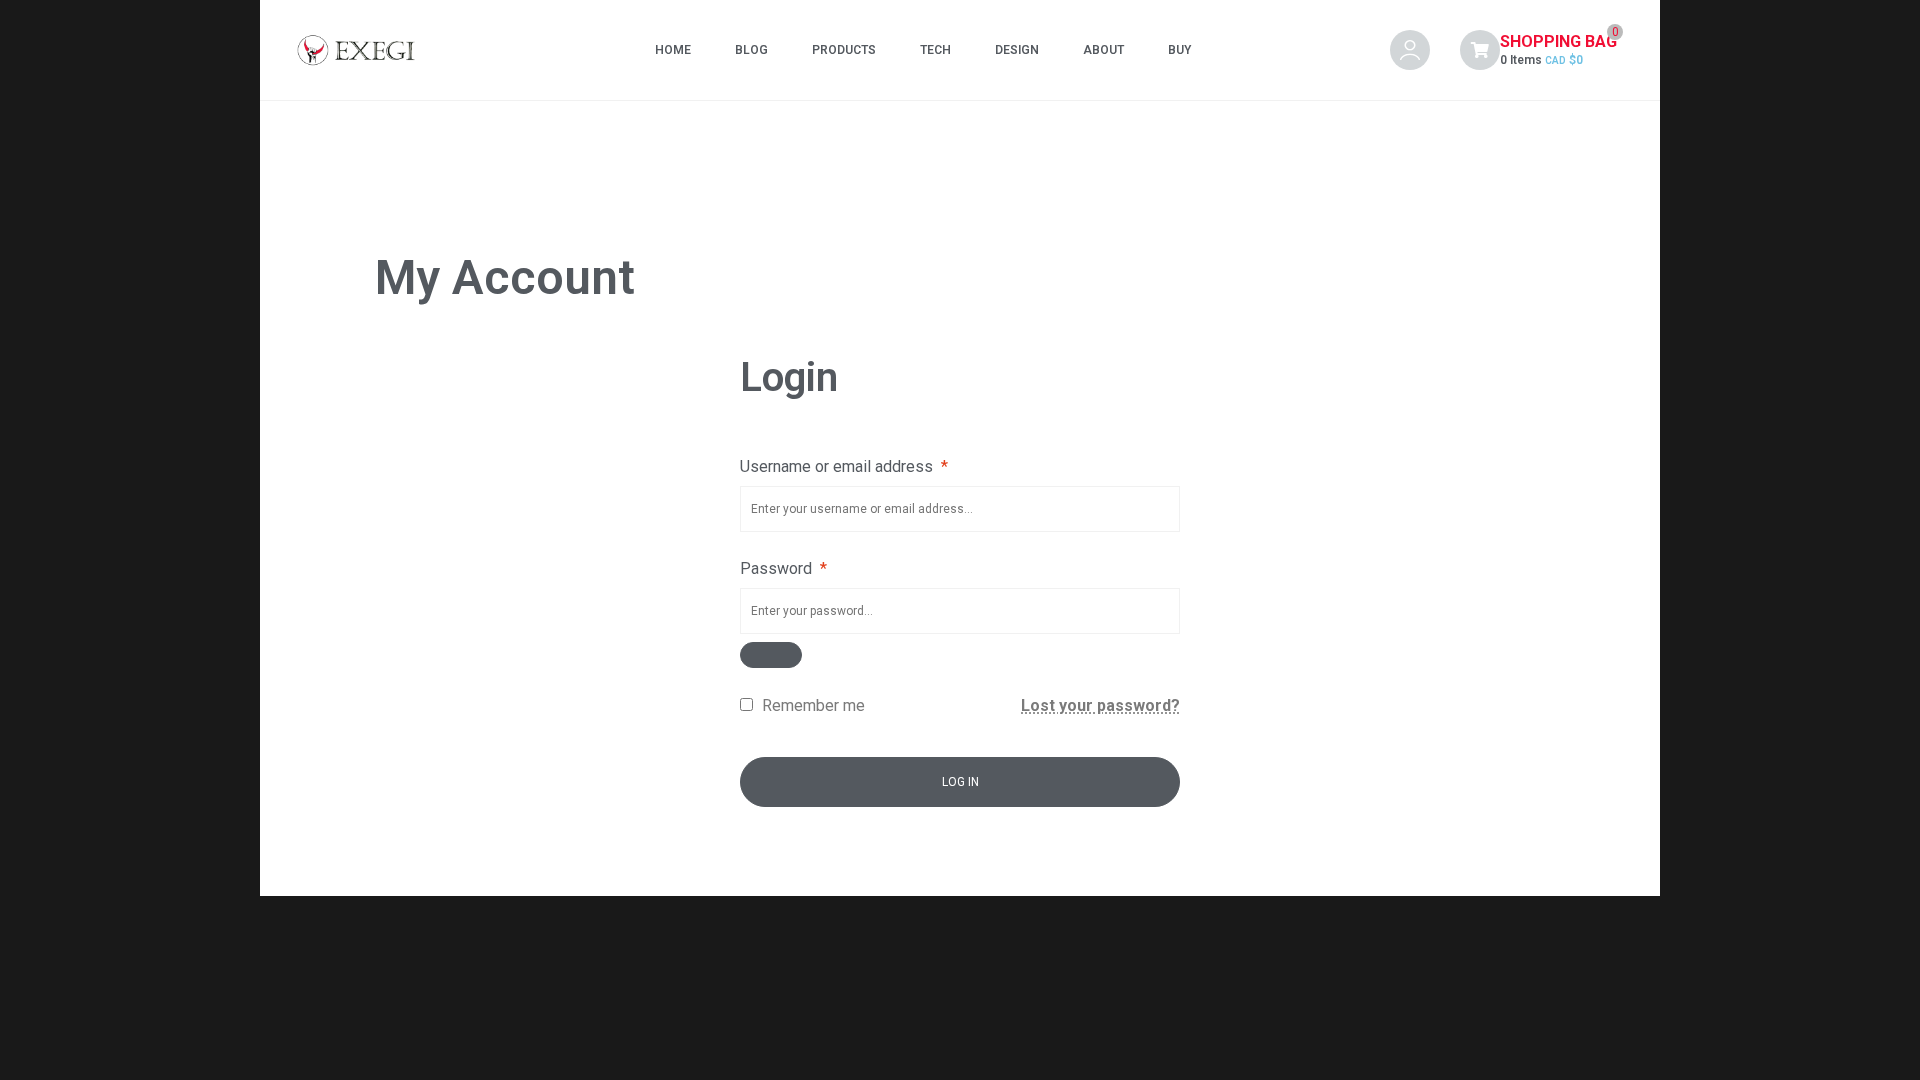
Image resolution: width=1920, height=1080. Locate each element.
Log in (960, 782)
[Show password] (771, 655)
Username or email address (844, 466)
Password (783, 568)
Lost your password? (1100, 705)
